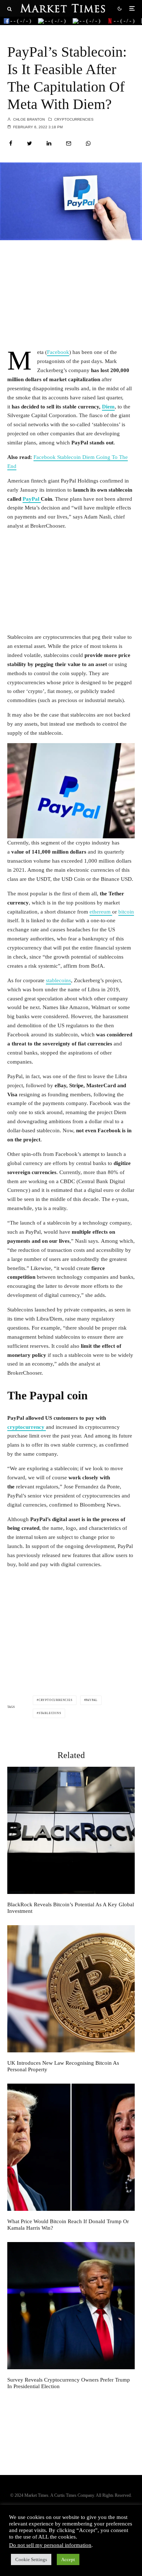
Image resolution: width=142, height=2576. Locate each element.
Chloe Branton (28, 119)
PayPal (32, 499)
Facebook (58, 352)
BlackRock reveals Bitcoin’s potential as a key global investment (71, 1908)
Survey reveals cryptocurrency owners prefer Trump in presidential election (69, 2383)
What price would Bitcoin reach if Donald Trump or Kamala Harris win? (68, 2225)
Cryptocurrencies (74, 119)
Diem (108, 407)
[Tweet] (29, 143)
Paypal (92, 1700)
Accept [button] (68, 2559)
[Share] (11, 143)
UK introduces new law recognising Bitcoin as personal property (63, 2066)
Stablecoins (50, 1713)
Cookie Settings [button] (31, 2559)
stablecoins (58, 980)
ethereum (101, 912)
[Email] (69, 143)
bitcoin (126, 912)
